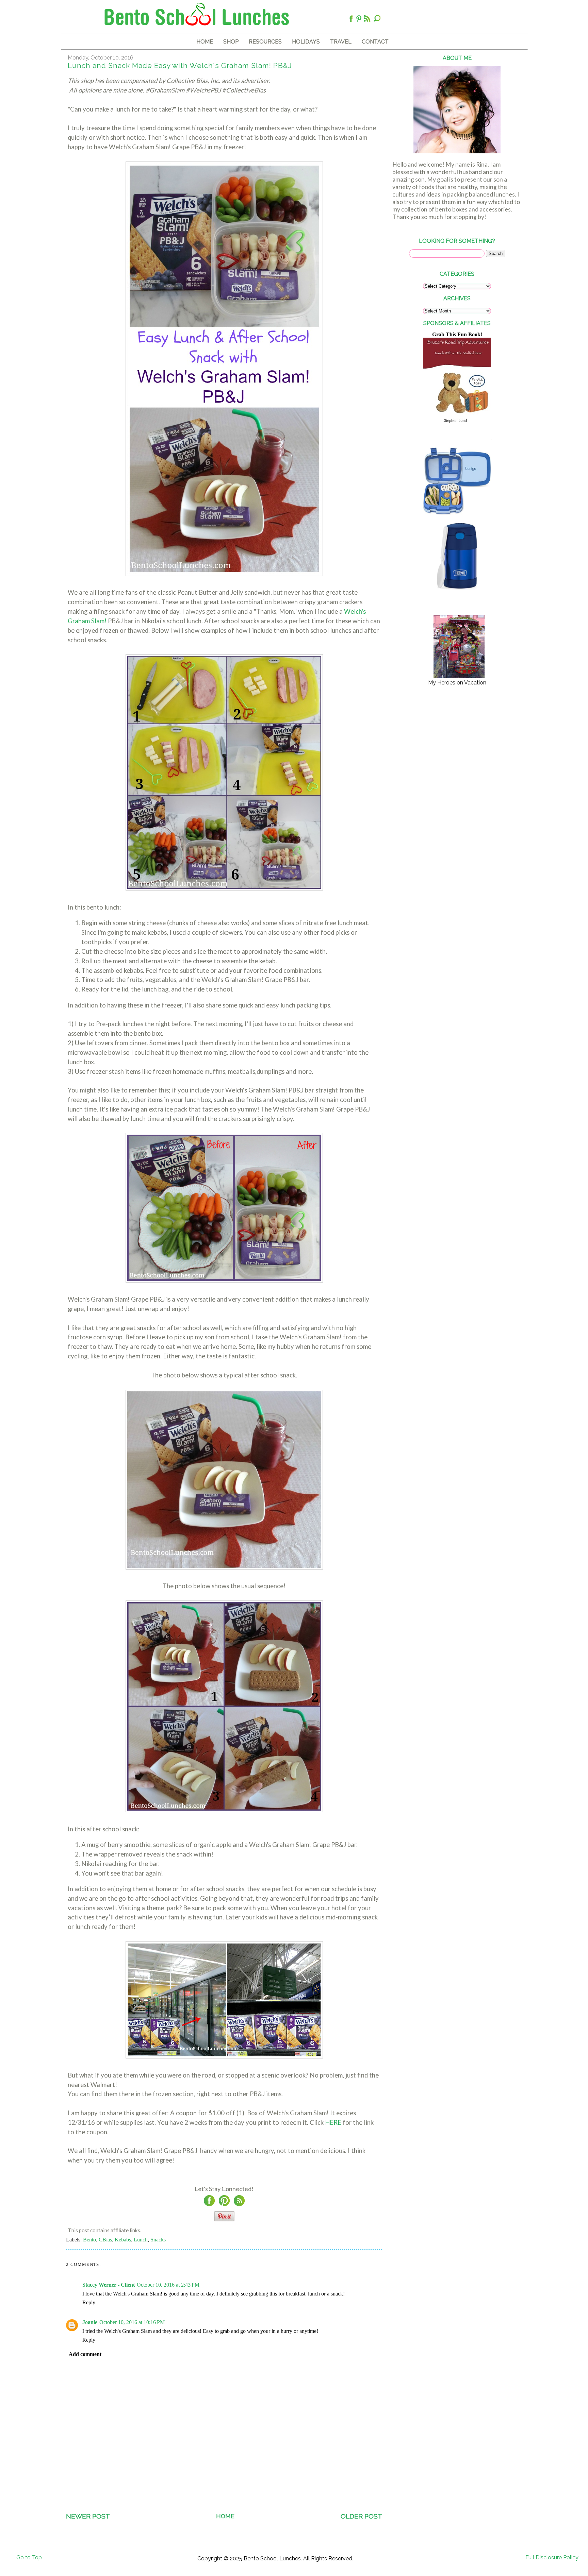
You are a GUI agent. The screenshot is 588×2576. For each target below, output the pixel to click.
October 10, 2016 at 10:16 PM (132, 2322)
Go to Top (29, 2557)
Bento (89, 2240)
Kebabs (123, 2240)
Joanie (90, 2322)
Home (225, 2516)
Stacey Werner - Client (109, 2285)
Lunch (141, 2240)
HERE (334, 2122)
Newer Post (88, 2516)
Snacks (158, 2240)
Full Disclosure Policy (552, 2557)
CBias (105, 2240)
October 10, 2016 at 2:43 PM (168, 2285)
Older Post (361, 2516)
